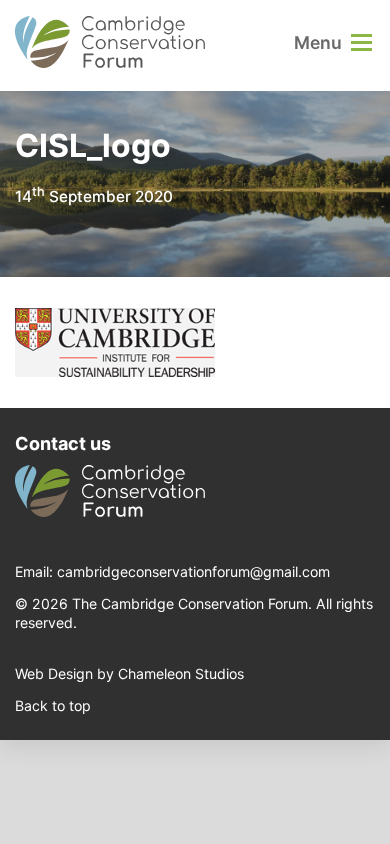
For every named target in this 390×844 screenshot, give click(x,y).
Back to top (53, 705)
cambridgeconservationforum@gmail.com (193, 571)
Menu (318, 42)
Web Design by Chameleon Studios (129, 673)
